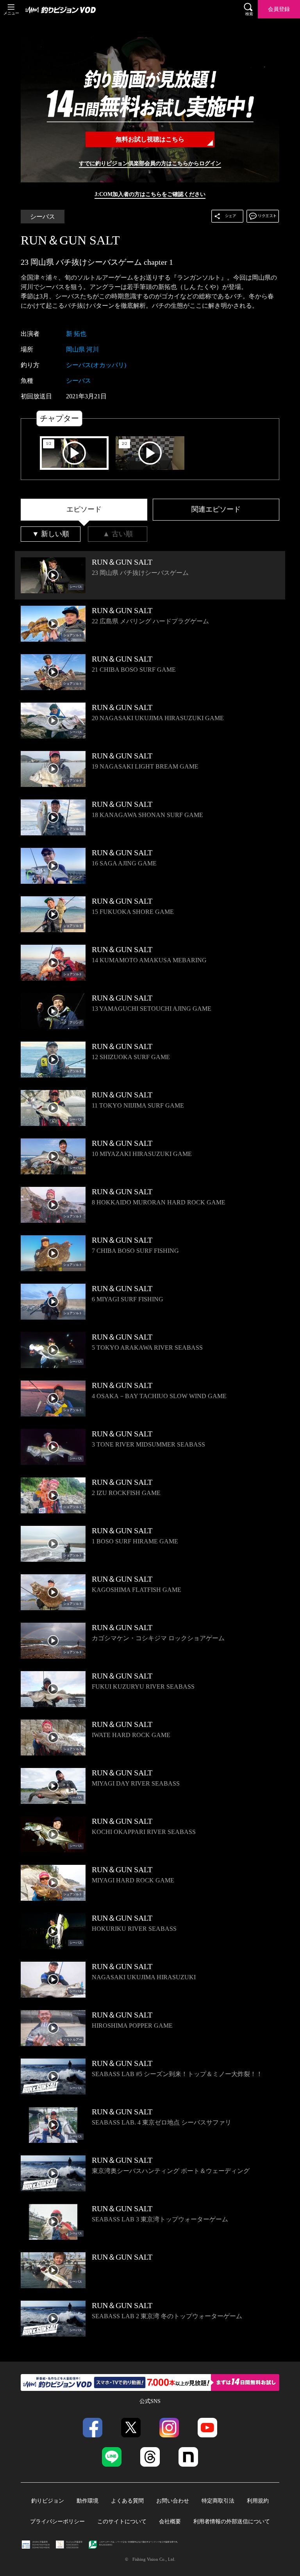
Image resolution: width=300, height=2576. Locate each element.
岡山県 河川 (82, 349)
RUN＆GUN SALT (70, 240)
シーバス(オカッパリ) (96, 365)
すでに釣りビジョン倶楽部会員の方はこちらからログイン (150, 163)
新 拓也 (76, 334)
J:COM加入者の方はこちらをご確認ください (150, 194)
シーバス (43, 217)
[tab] (84, 510)
